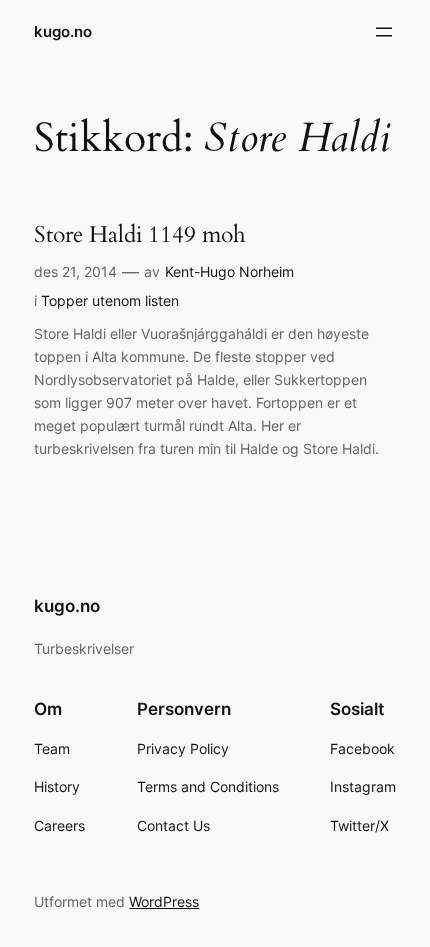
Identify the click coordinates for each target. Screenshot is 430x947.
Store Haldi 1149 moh (140, 235)
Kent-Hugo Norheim (229, 271)
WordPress (164, 901)
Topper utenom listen (110, 300)
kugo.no (63, 32)
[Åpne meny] (384, 32)
